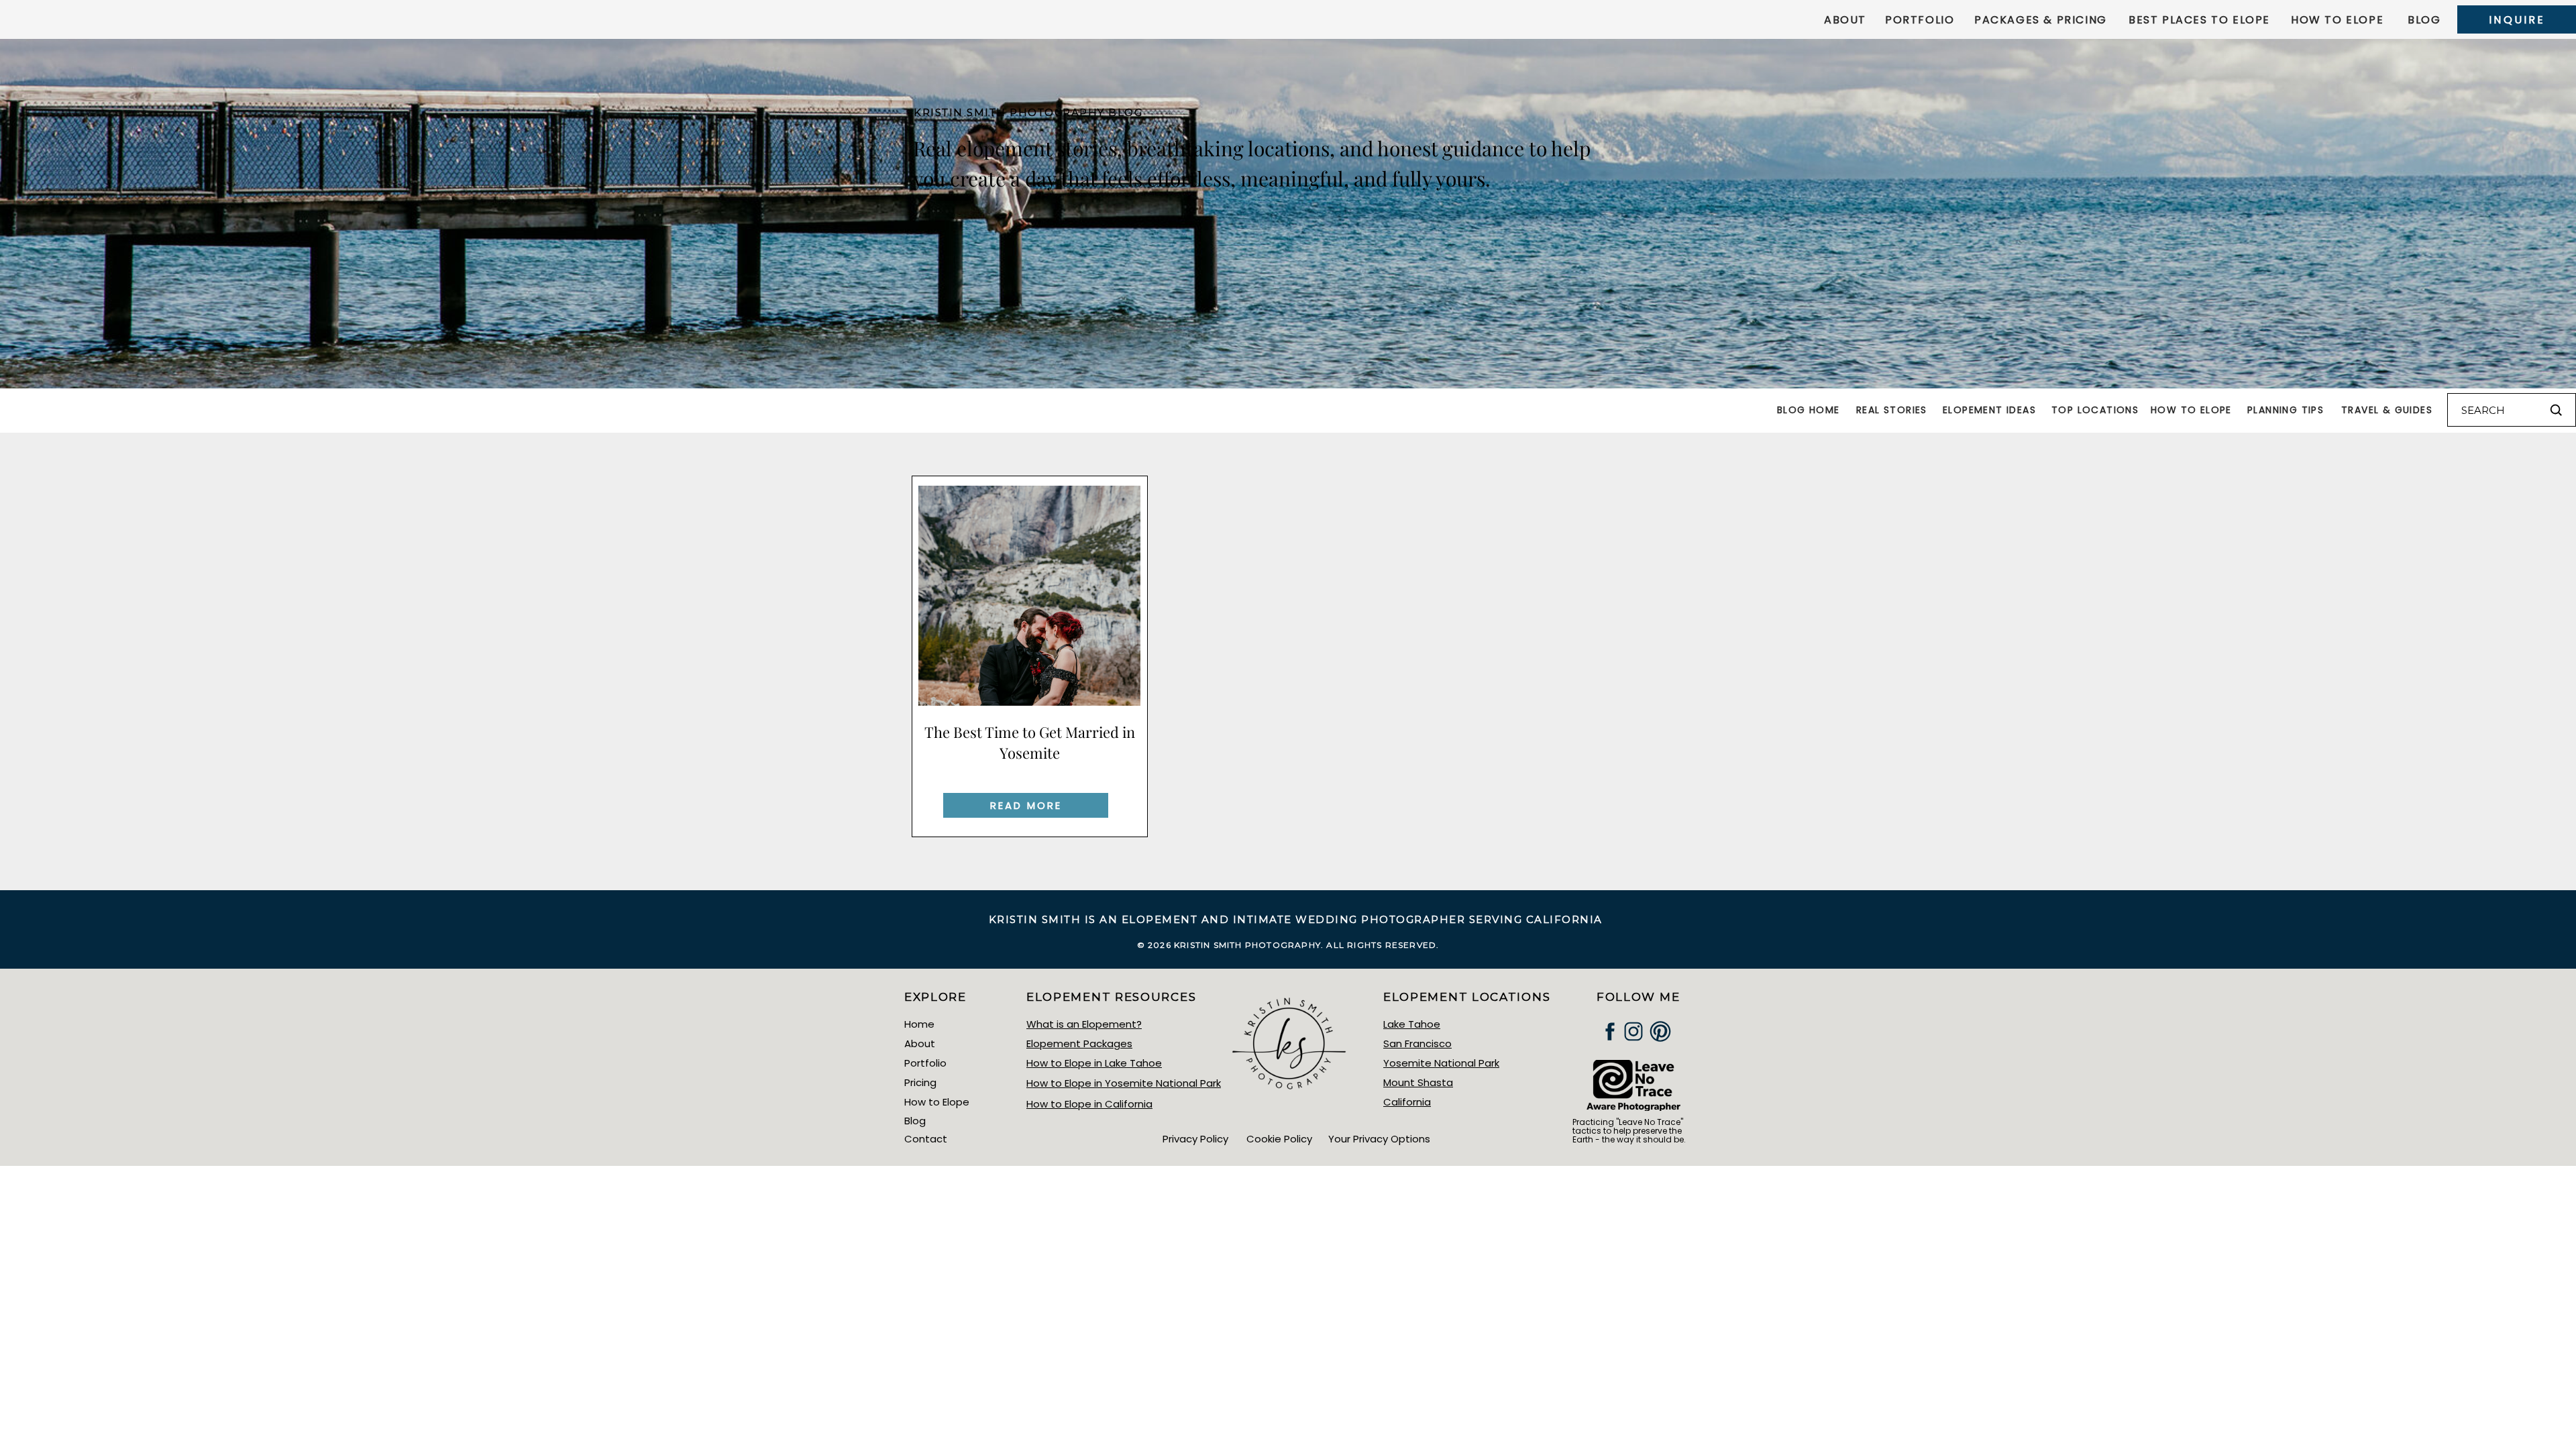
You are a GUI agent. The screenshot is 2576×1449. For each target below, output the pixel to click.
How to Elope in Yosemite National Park (1124, 1083)
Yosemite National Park (1441, 1063)
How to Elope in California (1089, 1104)
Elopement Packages (1079, 1043)
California (1407, 1102)
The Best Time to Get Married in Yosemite (1030, 742)
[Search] (2556, 410)
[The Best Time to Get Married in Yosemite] (1029, 596)
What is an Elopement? (1084, 1024)
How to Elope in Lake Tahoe (1094, 1063)
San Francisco (1417, 1043)
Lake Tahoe (1412, 1024)
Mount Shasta (1418, 1082)
